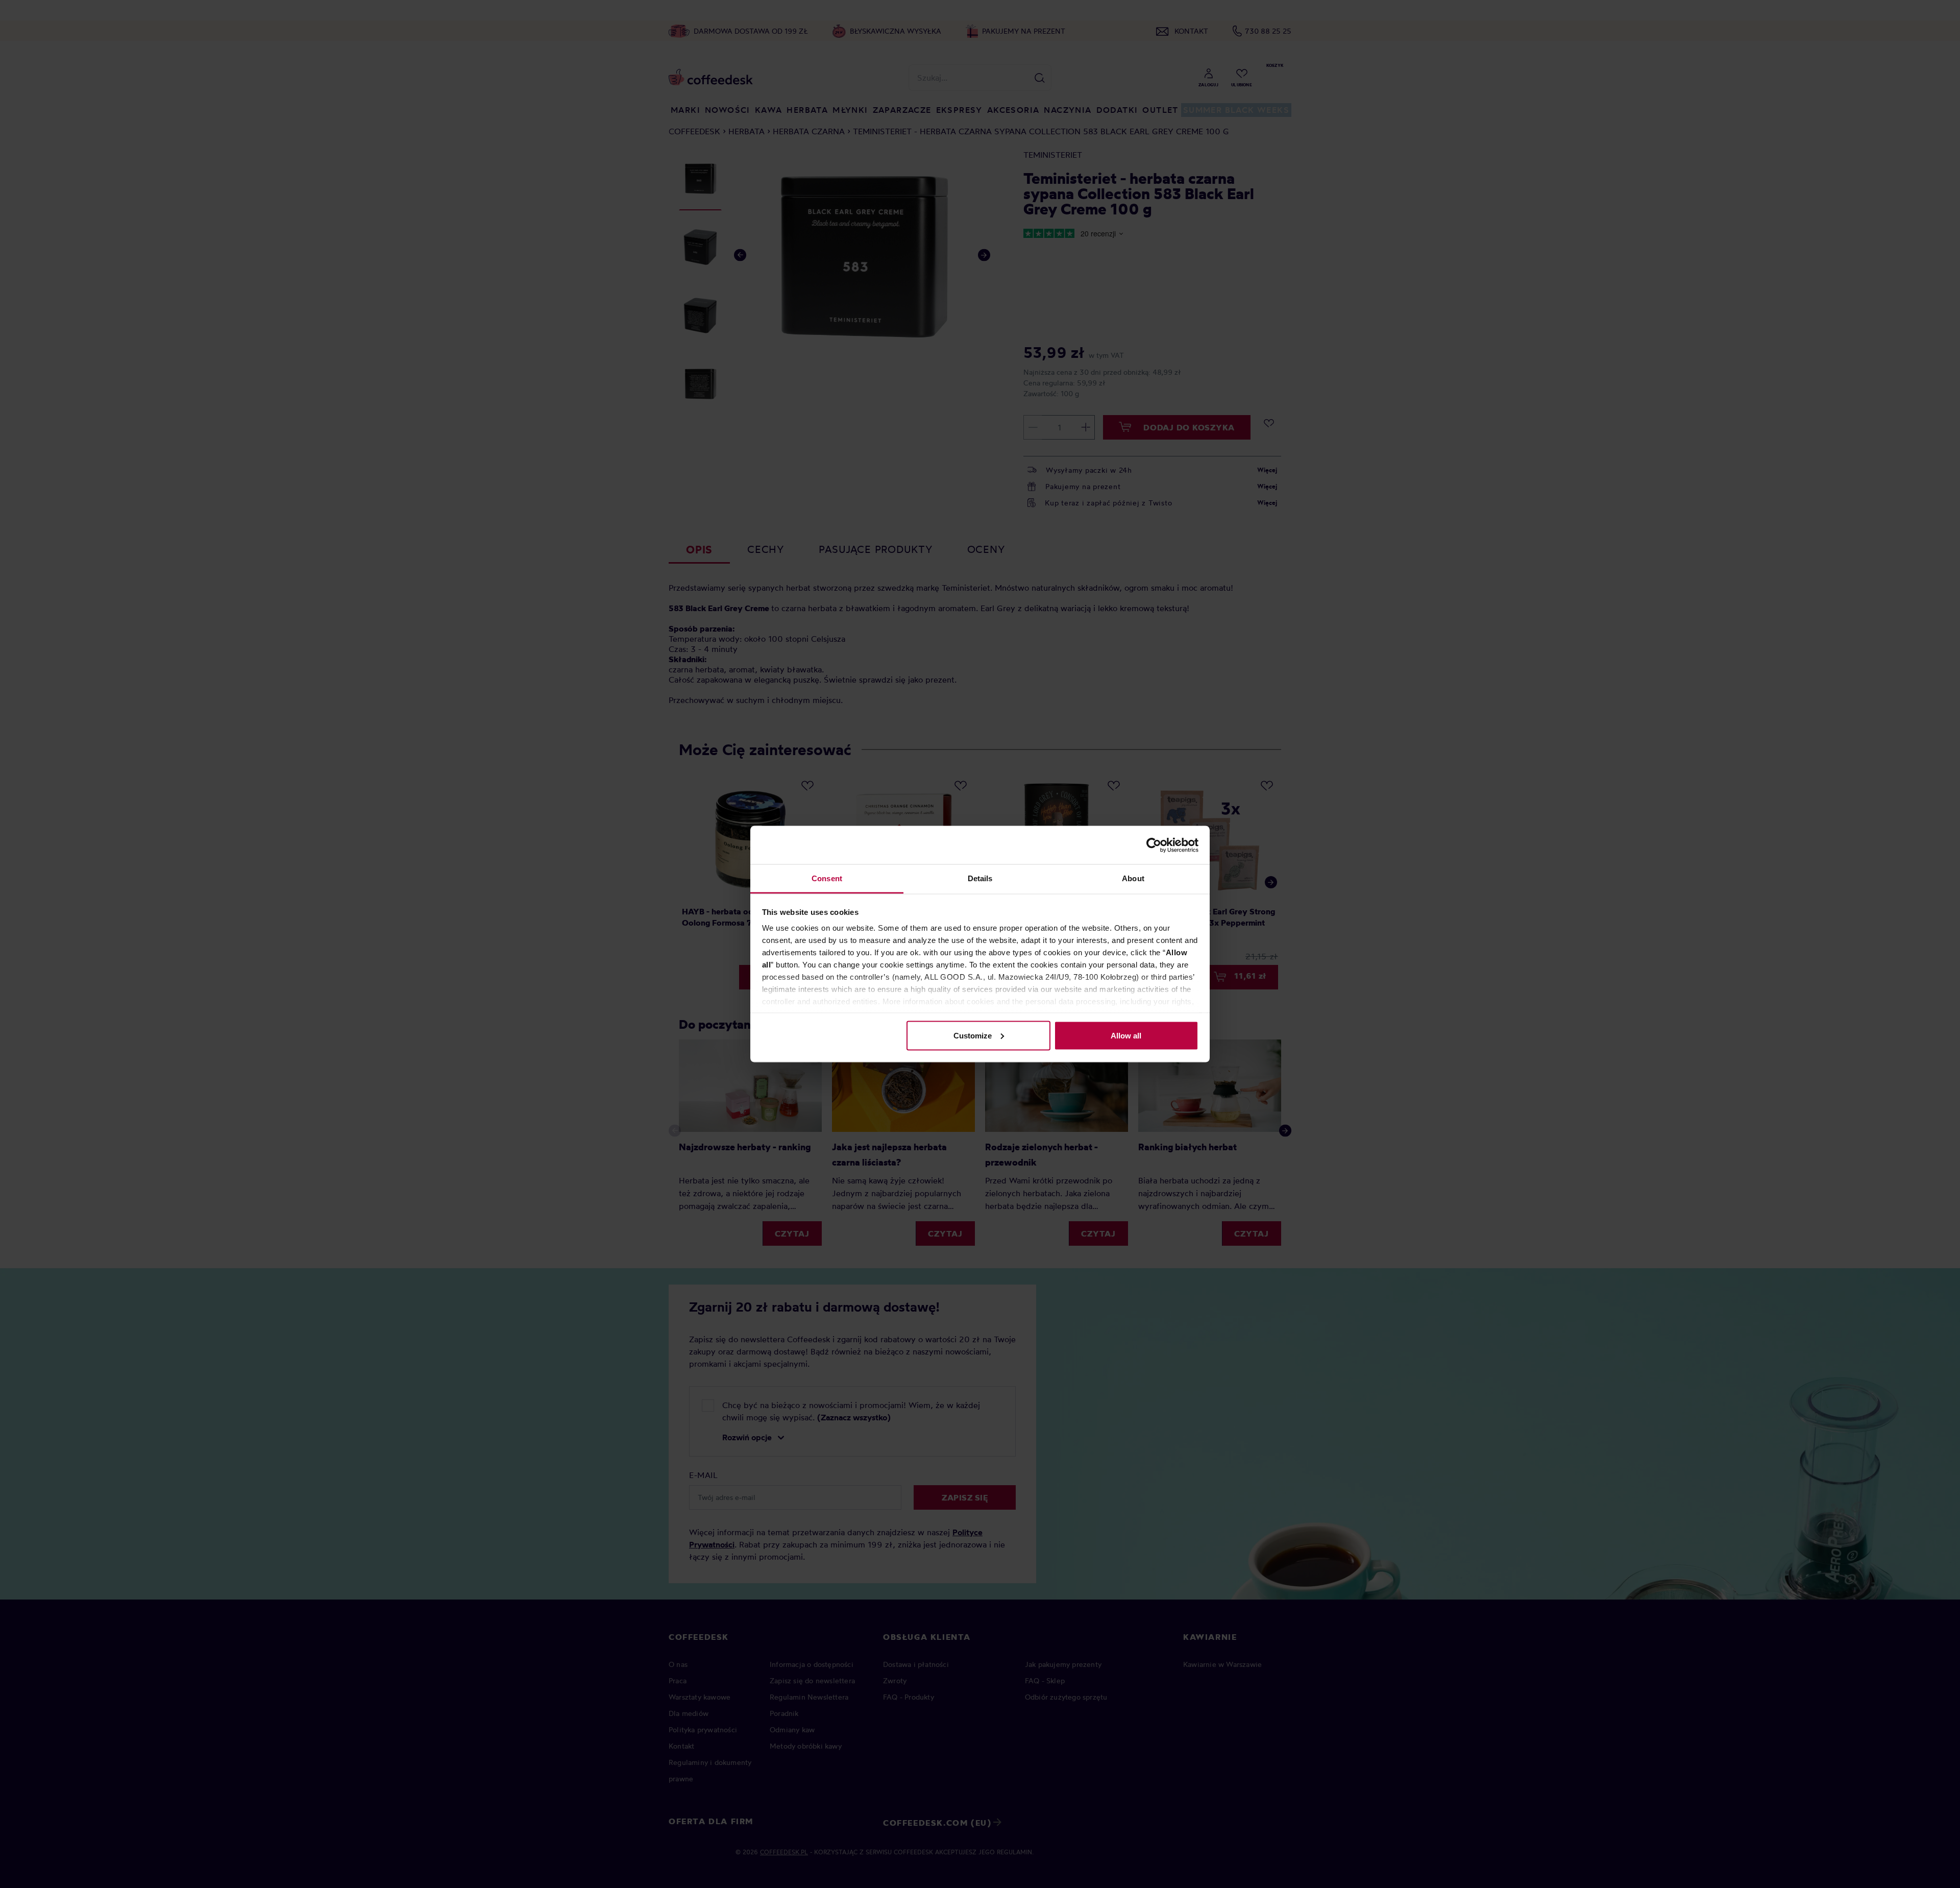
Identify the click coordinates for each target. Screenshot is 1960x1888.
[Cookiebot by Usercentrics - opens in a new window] (1154, 845)
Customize (973, 1035)
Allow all (1126, 1035)
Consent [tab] (827, 878)
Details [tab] (980, 878)
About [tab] (1133, 878)
